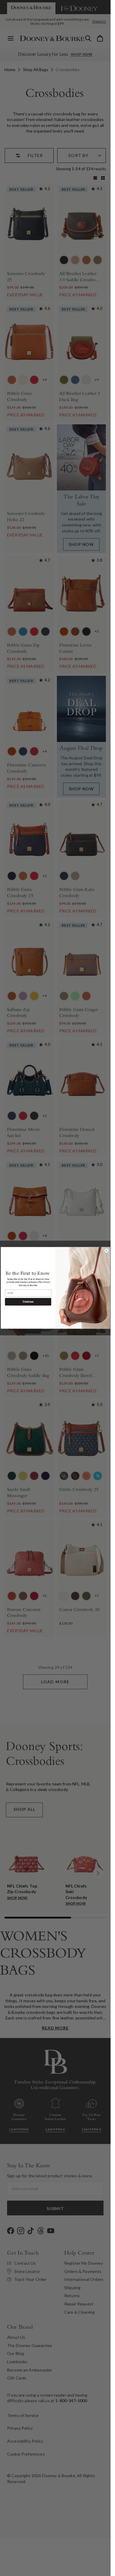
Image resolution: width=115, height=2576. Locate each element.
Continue (28, 1302)
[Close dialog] (107, 1251)
